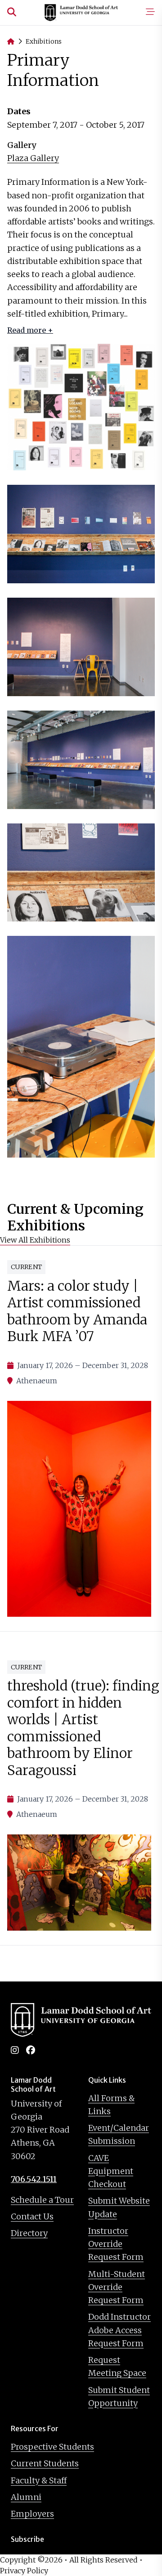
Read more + (30, 330)
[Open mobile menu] (150, 13)
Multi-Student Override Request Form (117, 2287)
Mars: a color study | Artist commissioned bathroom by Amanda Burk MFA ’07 (77, 1311)
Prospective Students (52, 2447)
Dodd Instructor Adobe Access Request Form (119, 2330)
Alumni (26, 2497)
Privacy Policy (24, 2571)
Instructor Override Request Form (116, 2244)
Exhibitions (44, 41)
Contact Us (32, 2216)
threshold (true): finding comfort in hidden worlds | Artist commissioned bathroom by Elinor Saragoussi (83, 1728)
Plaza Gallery (33, 158)
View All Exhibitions (35, 1240)
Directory (29, 2233)
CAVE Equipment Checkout (111, 2171)
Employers (32, 2514)
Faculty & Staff (39, 2480)
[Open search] (12, 13)
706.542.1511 (34, 2179)
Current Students (45, 2463)
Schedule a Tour (42, 2200)
